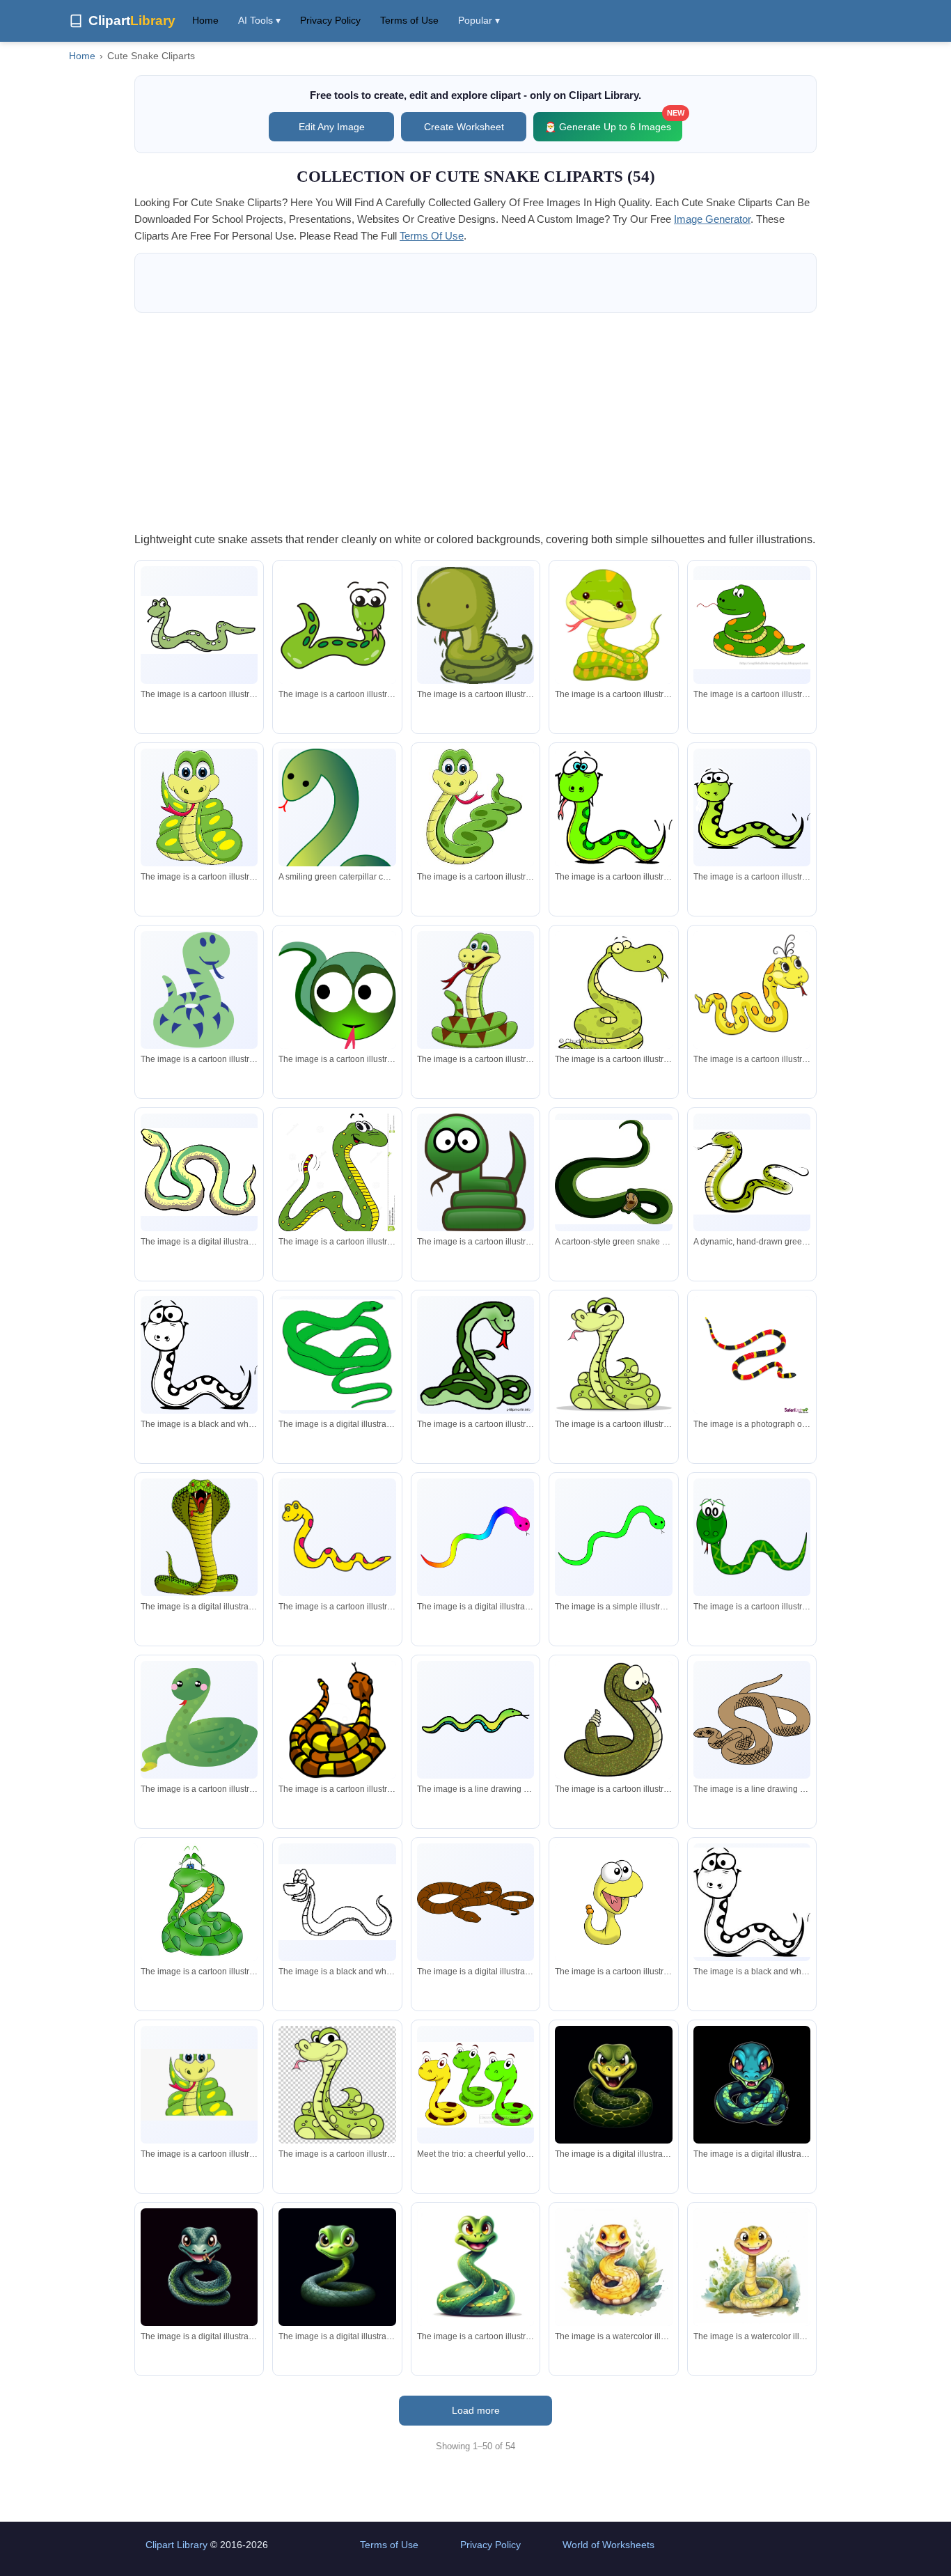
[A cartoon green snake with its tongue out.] (613, 1355)
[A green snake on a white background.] (337, 1355)
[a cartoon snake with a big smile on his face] (337, 1174)
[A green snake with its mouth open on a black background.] (613, 2084)
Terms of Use (409, 20)
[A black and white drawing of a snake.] (199, 1355)
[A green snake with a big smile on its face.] (752, 1537)
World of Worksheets (608, 2545)
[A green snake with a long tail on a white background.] (475, 1720)
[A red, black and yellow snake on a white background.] (752, 1355)
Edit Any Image (332, 127)
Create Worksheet (464, 127)
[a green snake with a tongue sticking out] (337, 994)
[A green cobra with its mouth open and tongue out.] (199, 1537)
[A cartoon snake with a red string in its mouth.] (752, 625)
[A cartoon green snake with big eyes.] (752, 807)
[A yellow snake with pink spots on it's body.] (337, 1537)
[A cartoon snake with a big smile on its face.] (613, 1902)
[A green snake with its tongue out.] (475, 1355)
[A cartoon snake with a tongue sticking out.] (752, 990)
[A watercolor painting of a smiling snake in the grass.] (752, 2267)
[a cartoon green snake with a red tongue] (613, 625)
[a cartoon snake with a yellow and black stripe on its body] (337, 1719)
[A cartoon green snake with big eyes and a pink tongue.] (337, 625)
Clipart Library (176, 2545)
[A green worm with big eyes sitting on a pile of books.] (475, 1172)
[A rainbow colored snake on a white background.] (475, 1537)
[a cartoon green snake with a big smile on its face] (613, 996)
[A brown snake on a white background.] (475, 1902)
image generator (712, 219)
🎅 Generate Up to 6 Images (613, 122)
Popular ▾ (479, 20)
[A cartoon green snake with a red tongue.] (199, 807)
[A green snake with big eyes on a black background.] (337, 2267)
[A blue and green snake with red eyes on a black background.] (752, 2084)
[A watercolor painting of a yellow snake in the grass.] (613, 2267)
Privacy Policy (330, 20)
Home (205, 20)
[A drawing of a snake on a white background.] (752, 1719)
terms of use (432, 236)
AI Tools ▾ (259, 20)
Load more (476, 2410)
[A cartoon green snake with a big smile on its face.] (199, 625)
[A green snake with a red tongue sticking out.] (475, 625)
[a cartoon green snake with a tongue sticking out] (337, 2084)
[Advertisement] (475, 421)
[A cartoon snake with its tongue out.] (475, 990)
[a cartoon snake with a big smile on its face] (475, 807)
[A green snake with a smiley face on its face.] (199, 990)
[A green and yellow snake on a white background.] (199, 1172)
